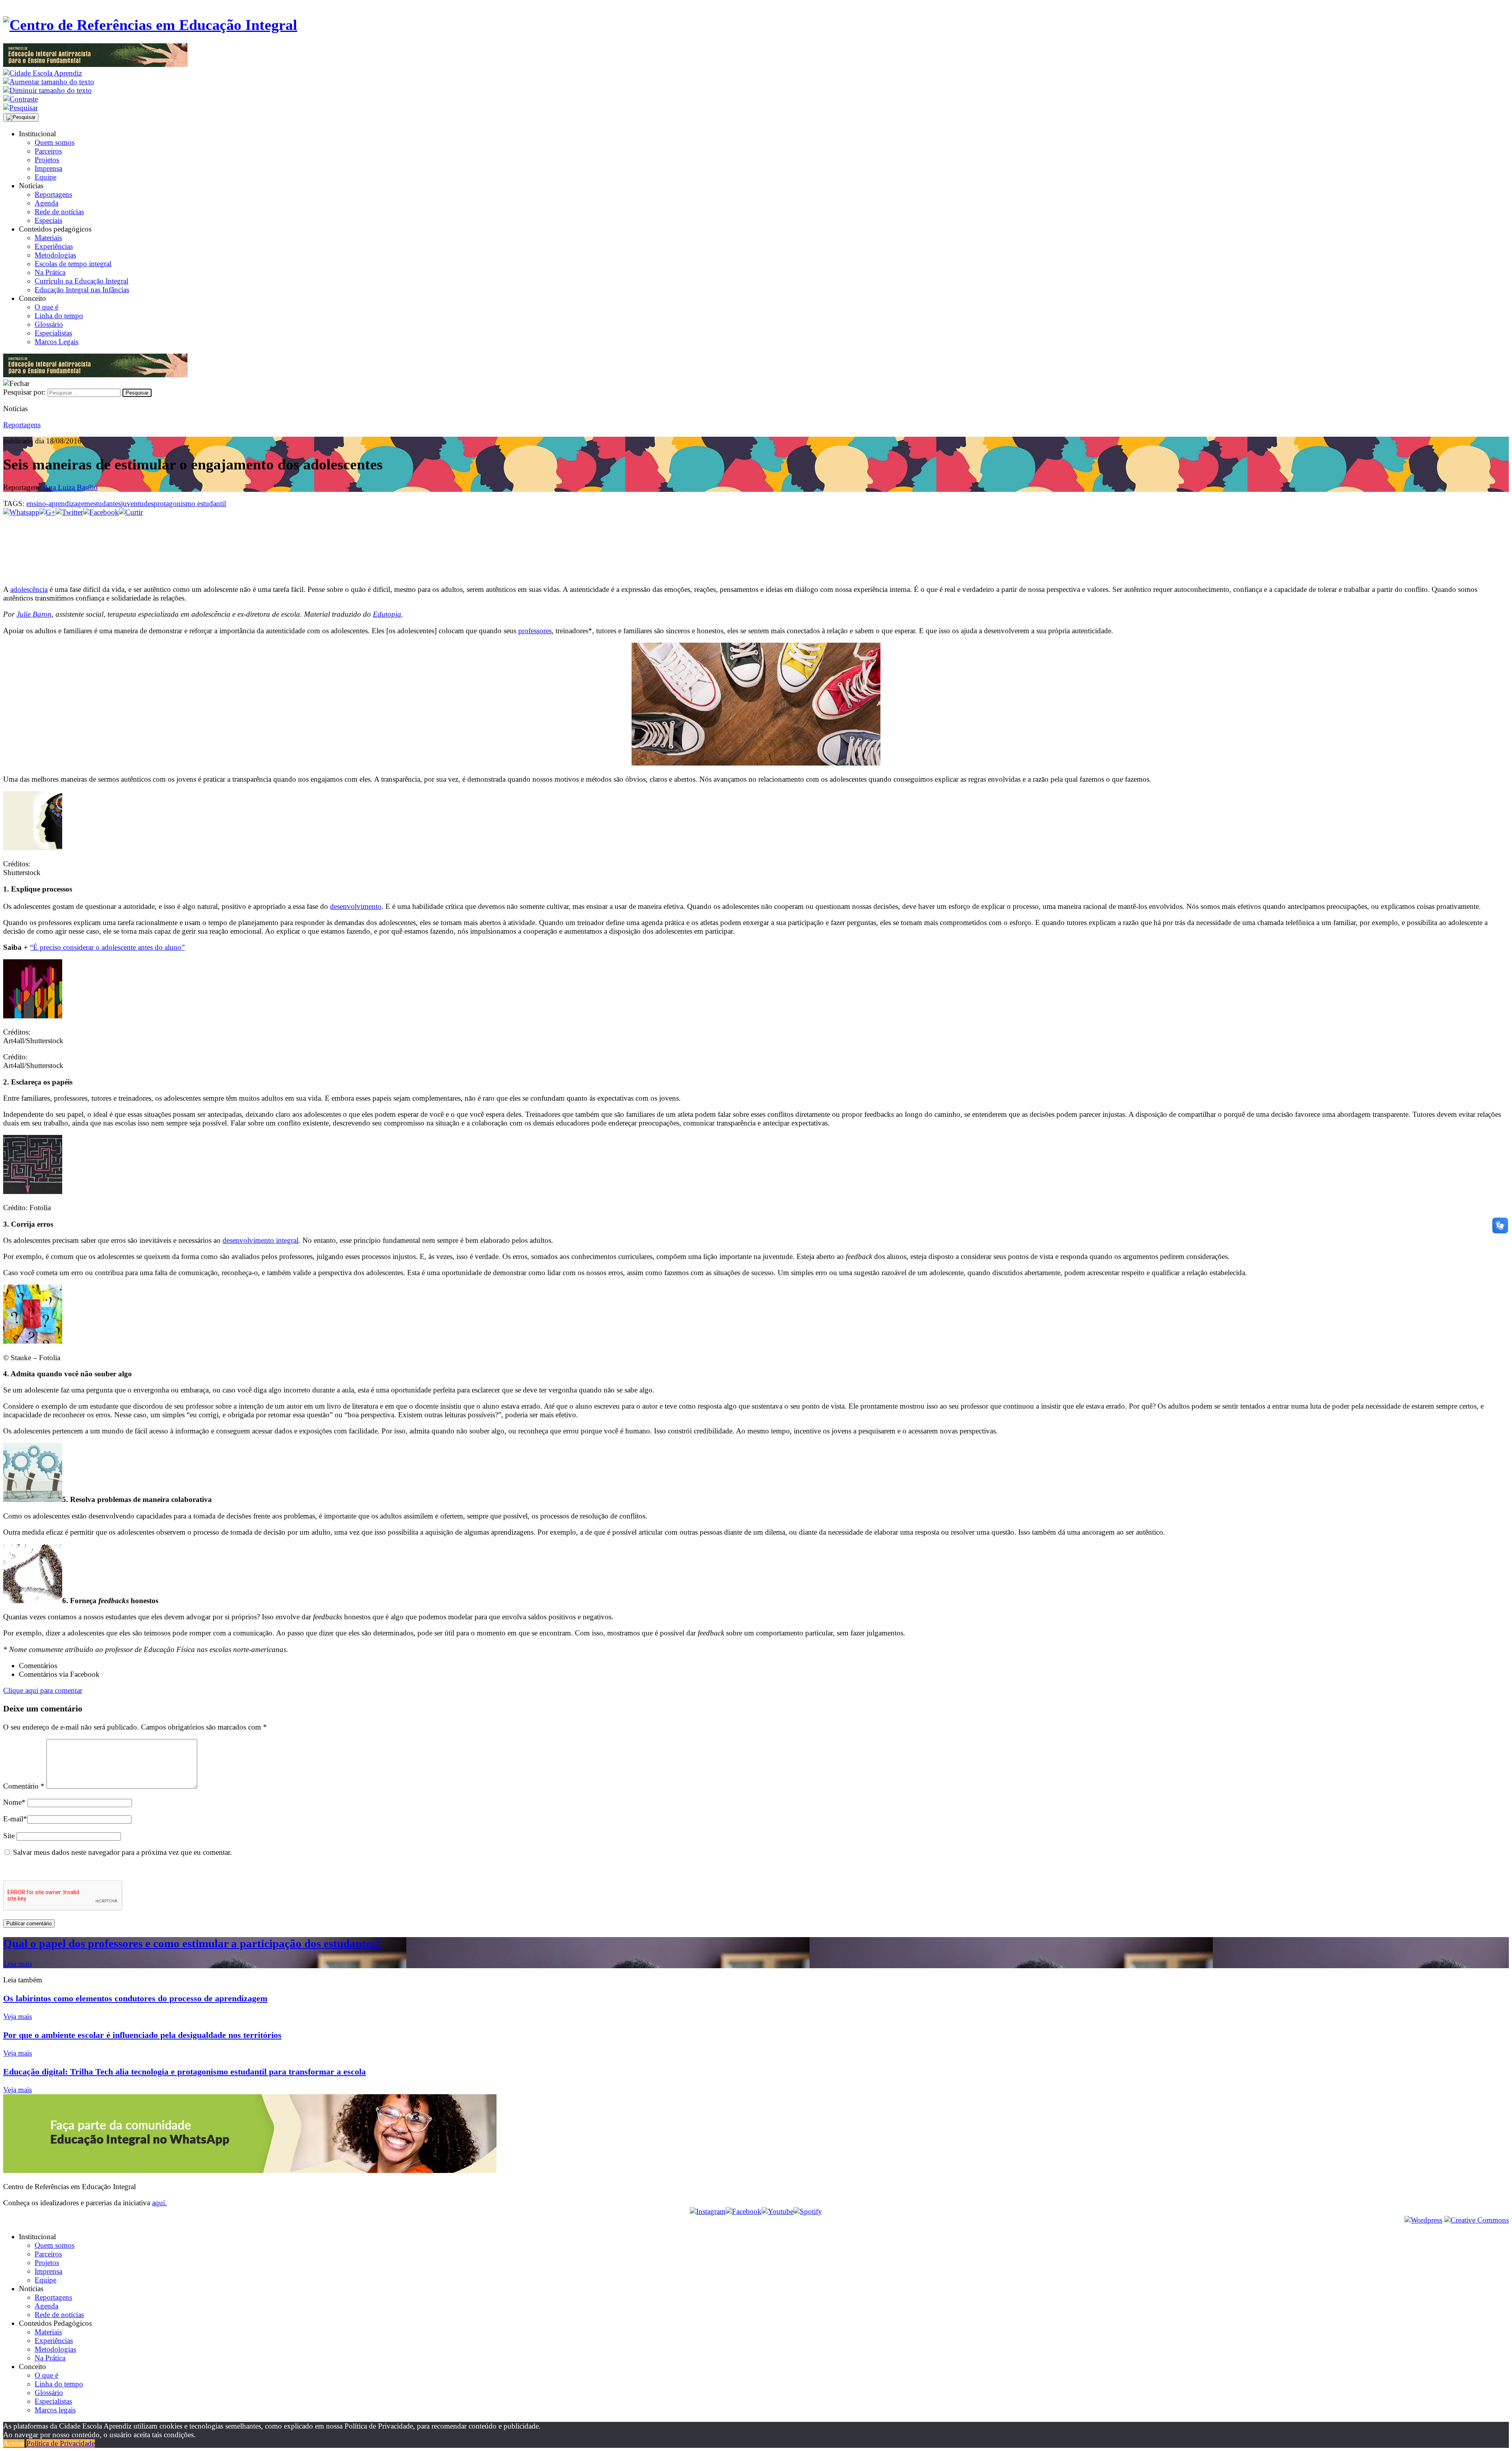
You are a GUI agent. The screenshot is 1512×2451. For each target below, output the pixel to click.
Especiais (48, 220)
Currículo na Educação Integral (82, 281)
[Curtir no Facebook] (756, 543)
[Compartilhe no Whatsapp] (21, 512)
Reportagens (53, 194)
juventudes (137, 503)
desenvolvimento (356, 906)
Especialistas (53, 333)
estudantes (106, 503)
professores (535, 631)
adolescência (29, 589)
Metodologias (55, 255)
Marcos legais (55, 2410)
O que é (46, 307)
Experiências (54, 246)
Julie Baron (34, 614)
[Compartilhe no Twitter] (69, 512)
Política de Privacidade (61, 2443)
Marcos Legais (57, 342)
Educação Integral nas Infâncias (82, 290)
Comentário (24, 1786)
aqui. (159, 2203)
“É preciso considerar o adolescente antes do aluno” (107, 947)
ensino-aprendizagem (58, 503)
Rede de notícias (59, 212)
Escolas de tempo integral (73, 264)
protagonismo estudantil (190, 503)
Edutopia (387, 614)
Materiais (48, 238)
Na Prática (50, 272)
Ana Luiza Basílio (70, 487)
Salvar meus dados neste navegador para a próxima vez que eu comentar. (122, 1852)
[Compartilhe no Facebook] (101, 512)
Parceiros (48, 151)
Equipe (45, 177)
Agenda (46, 203)
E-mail (15, 1819)
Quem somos (55, 142)
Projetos (47, 160)
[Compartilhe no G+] (47, 512)
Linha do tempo (59, 316)
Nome (14, 1802)
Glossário (49, 324)
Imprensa (48, 168)
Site (9, 1836)
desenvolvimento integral (260, 1240)
